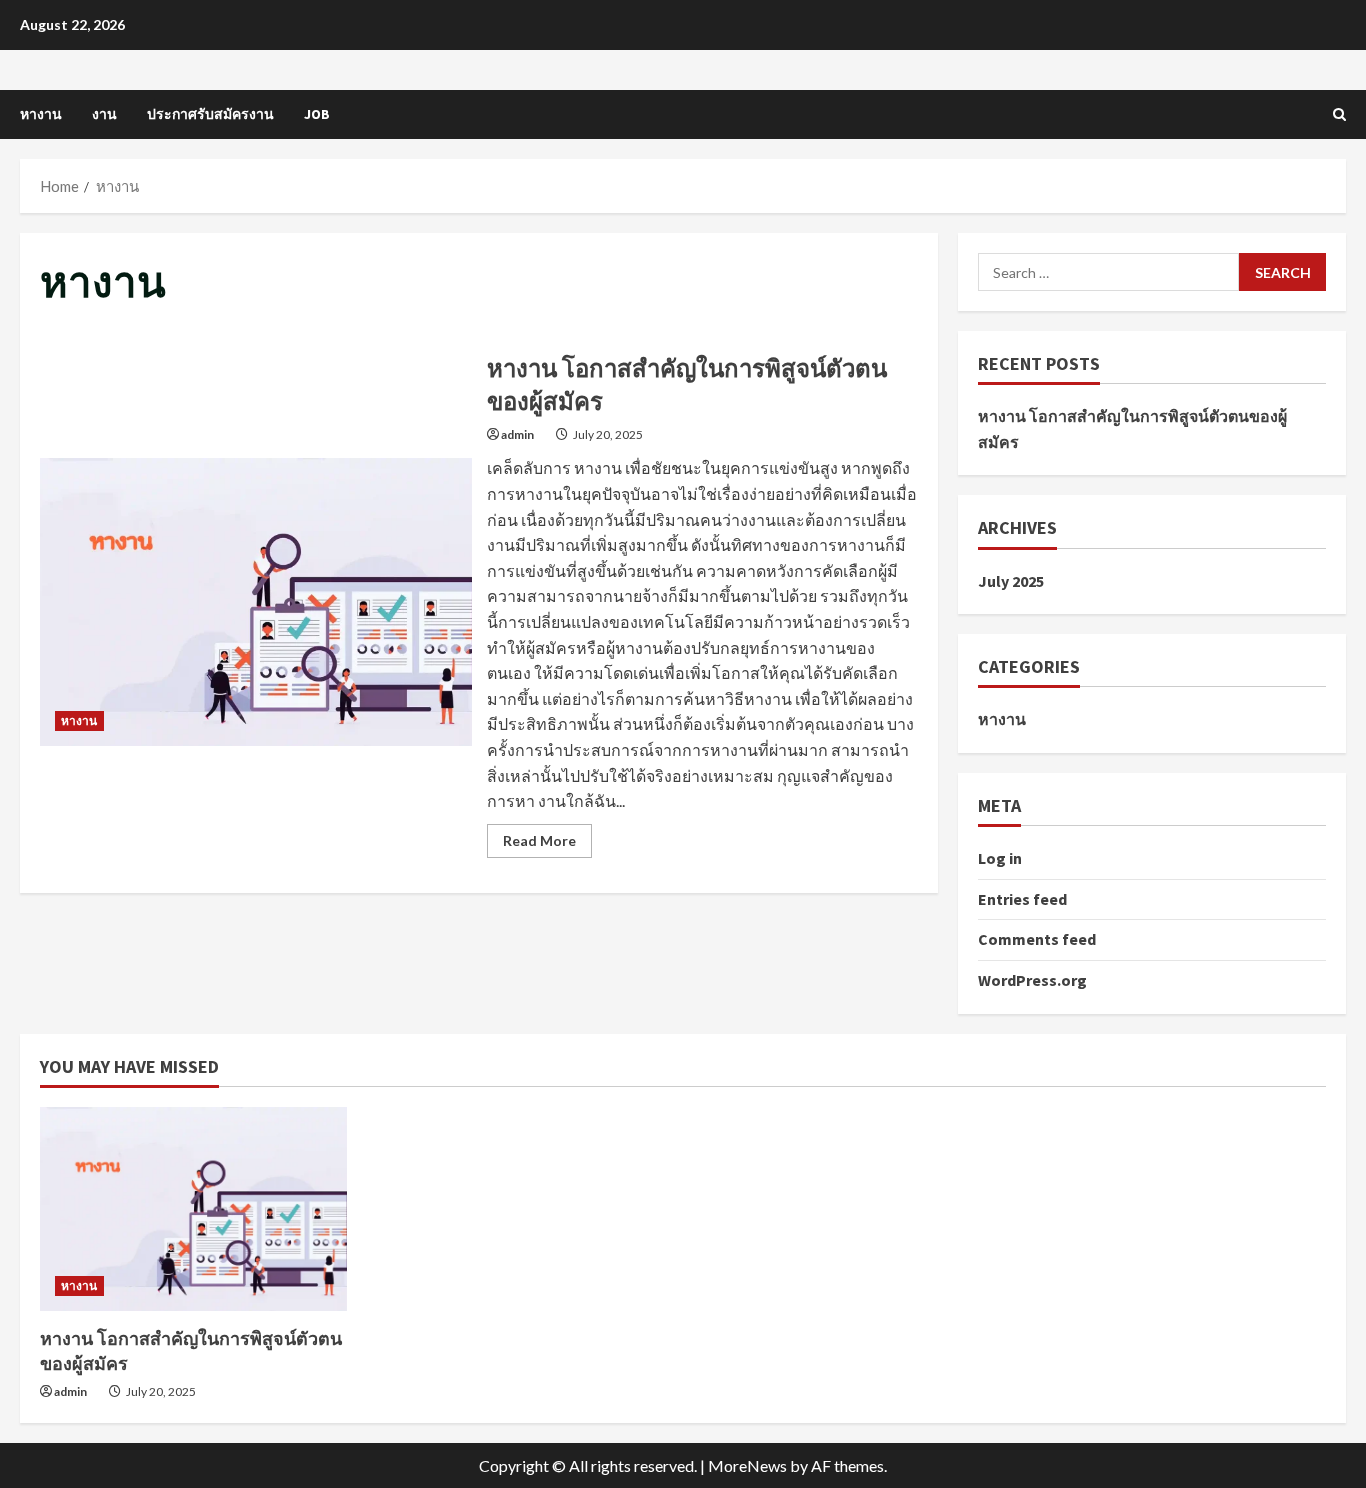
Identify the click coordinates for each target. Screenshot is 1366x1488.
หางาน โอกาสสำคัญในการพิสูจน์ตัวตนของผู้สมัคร (256, 602)
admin (517, 434)
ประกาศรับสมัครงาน (210, 114)
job (317, 114)
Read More (547, 844)
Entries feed (1022, 899)
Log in (1000, 858)
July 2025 (1011, 581)
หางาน (41, 114)
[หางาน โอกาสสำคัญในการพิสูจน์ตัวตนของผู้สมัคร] (193, 1209)
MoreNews (747, 1465)
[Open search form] (1339, 114)
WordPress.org (1032, 980)
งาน (104, 114)
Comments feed (1037, 939)
